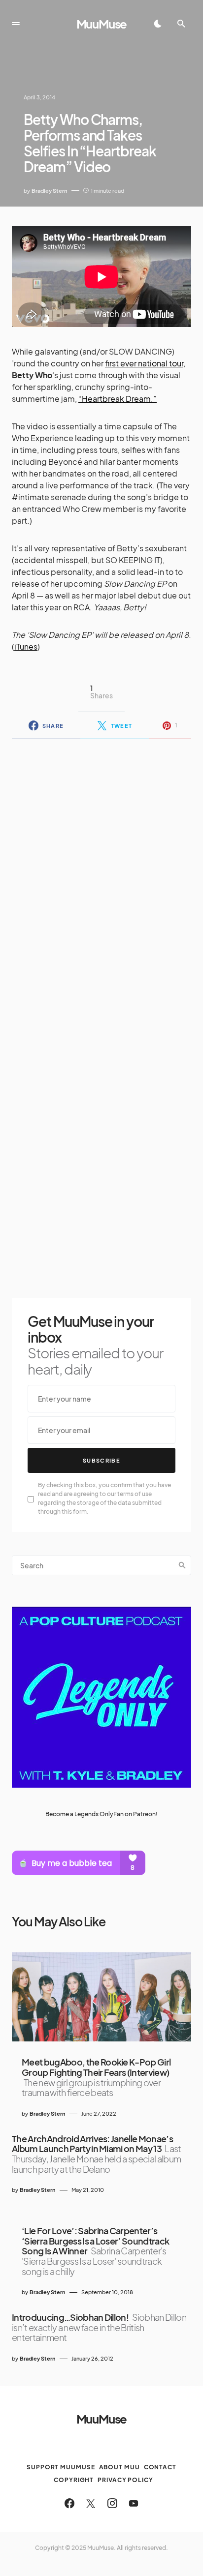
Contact (160, 2467)
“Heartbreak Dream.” (118, 399)
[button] (16, 24)
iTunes (26, 646)
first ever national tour (144, 363)
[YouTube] (134, 2503)
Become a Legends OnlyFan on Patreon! (101, 1814)
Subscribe (101, 1460)
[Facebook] (69, 2503)
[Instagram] (112, 2503)
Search (182, 1565)
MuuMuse (102, 24)
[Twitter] (91, 2503)
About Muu (119, 2467)
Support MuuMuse (61, 2467)
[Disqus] (101, 874)
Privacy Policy (125, 2480)
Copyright (74, 2480)
